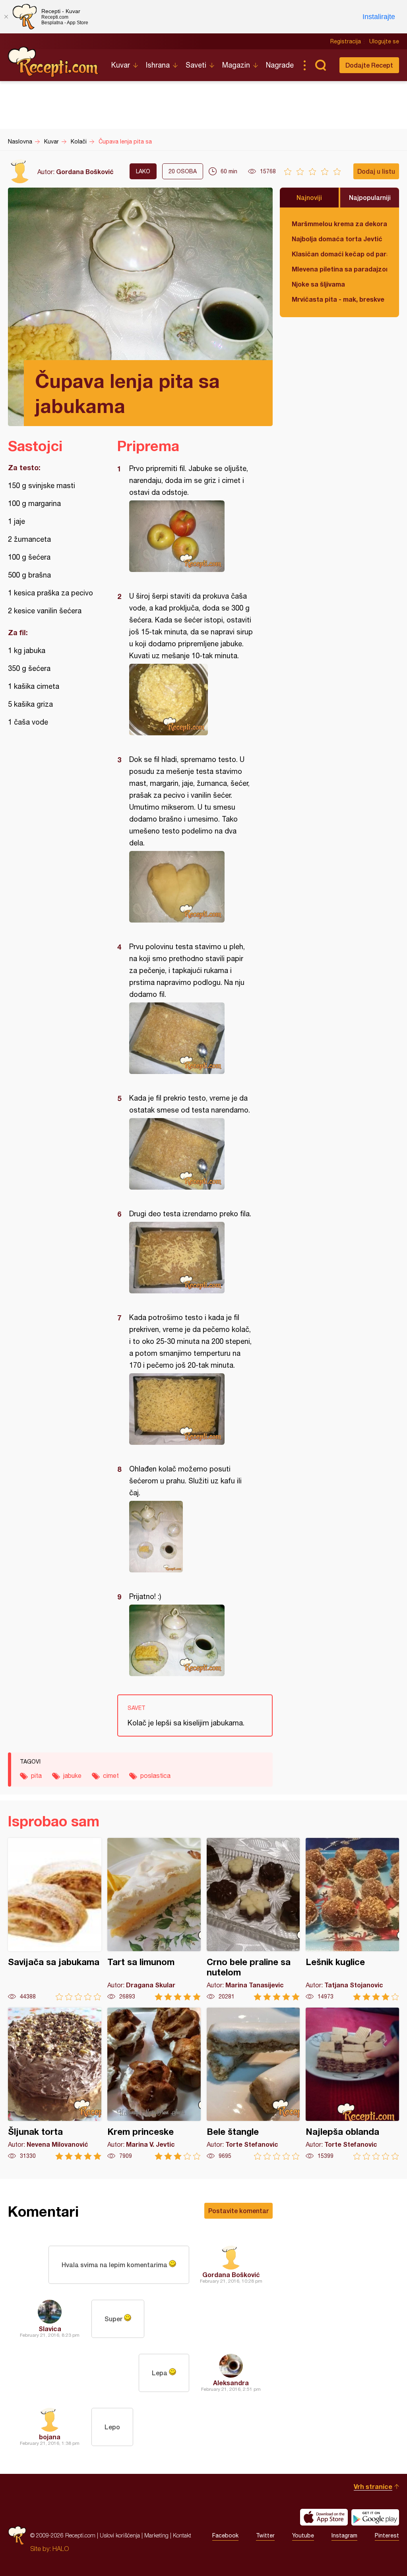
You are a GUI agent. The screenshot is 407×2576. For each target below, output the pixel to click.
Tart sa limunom (154, 1919)
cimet (111, 1775)
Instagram (344, 2535)
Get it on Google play (375, 2517)
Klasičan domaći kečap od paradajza (339, 254)
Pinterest (387, 2535)
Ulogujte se (384, 41)
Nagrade (280, 65)
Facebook (225, 2535)
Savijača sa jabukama (55, 1919)
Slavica (50, 2329)
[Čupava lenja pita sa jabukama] (191, 536)
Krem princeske (154, 2084)
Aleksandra (231, 2383)
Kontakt (182, 2535)
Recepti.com (54, 62)
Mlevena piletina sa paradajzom (339, 269)
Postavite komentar (238, 2211)
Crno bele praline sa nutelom (253, 1919)
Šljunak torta (55, 2084)
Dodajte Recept (369, 65)
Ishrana (158, 65)
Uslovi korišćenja (120, 2535)
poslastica (155, 1775)
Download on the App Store (324, 2517)
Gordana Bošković (85, 172)
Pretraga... (320, 65)
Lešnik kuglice (352, 1919)
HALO (61, 2549)
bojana (50, 2437)
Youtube (303, 2535)
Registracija (346, 41)
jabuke (72, 1775)
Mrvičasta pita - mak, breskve (338, 299)
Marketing (156, 2535)
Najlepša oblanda (352, 2084)
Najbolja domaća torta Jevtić (337, 239)
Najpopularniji (370, 197)
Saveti (196, 65)
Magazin (236, 65)
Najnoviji (309, 197)
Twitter (265, 2535)
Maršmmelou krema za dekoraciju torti (339, 224)
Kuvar (121, 65)
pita (36, 1775)
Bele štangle (253, 2084)
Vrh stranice (373, 2486)
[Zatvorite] (6, 17)
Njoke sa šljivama (318, 284)
